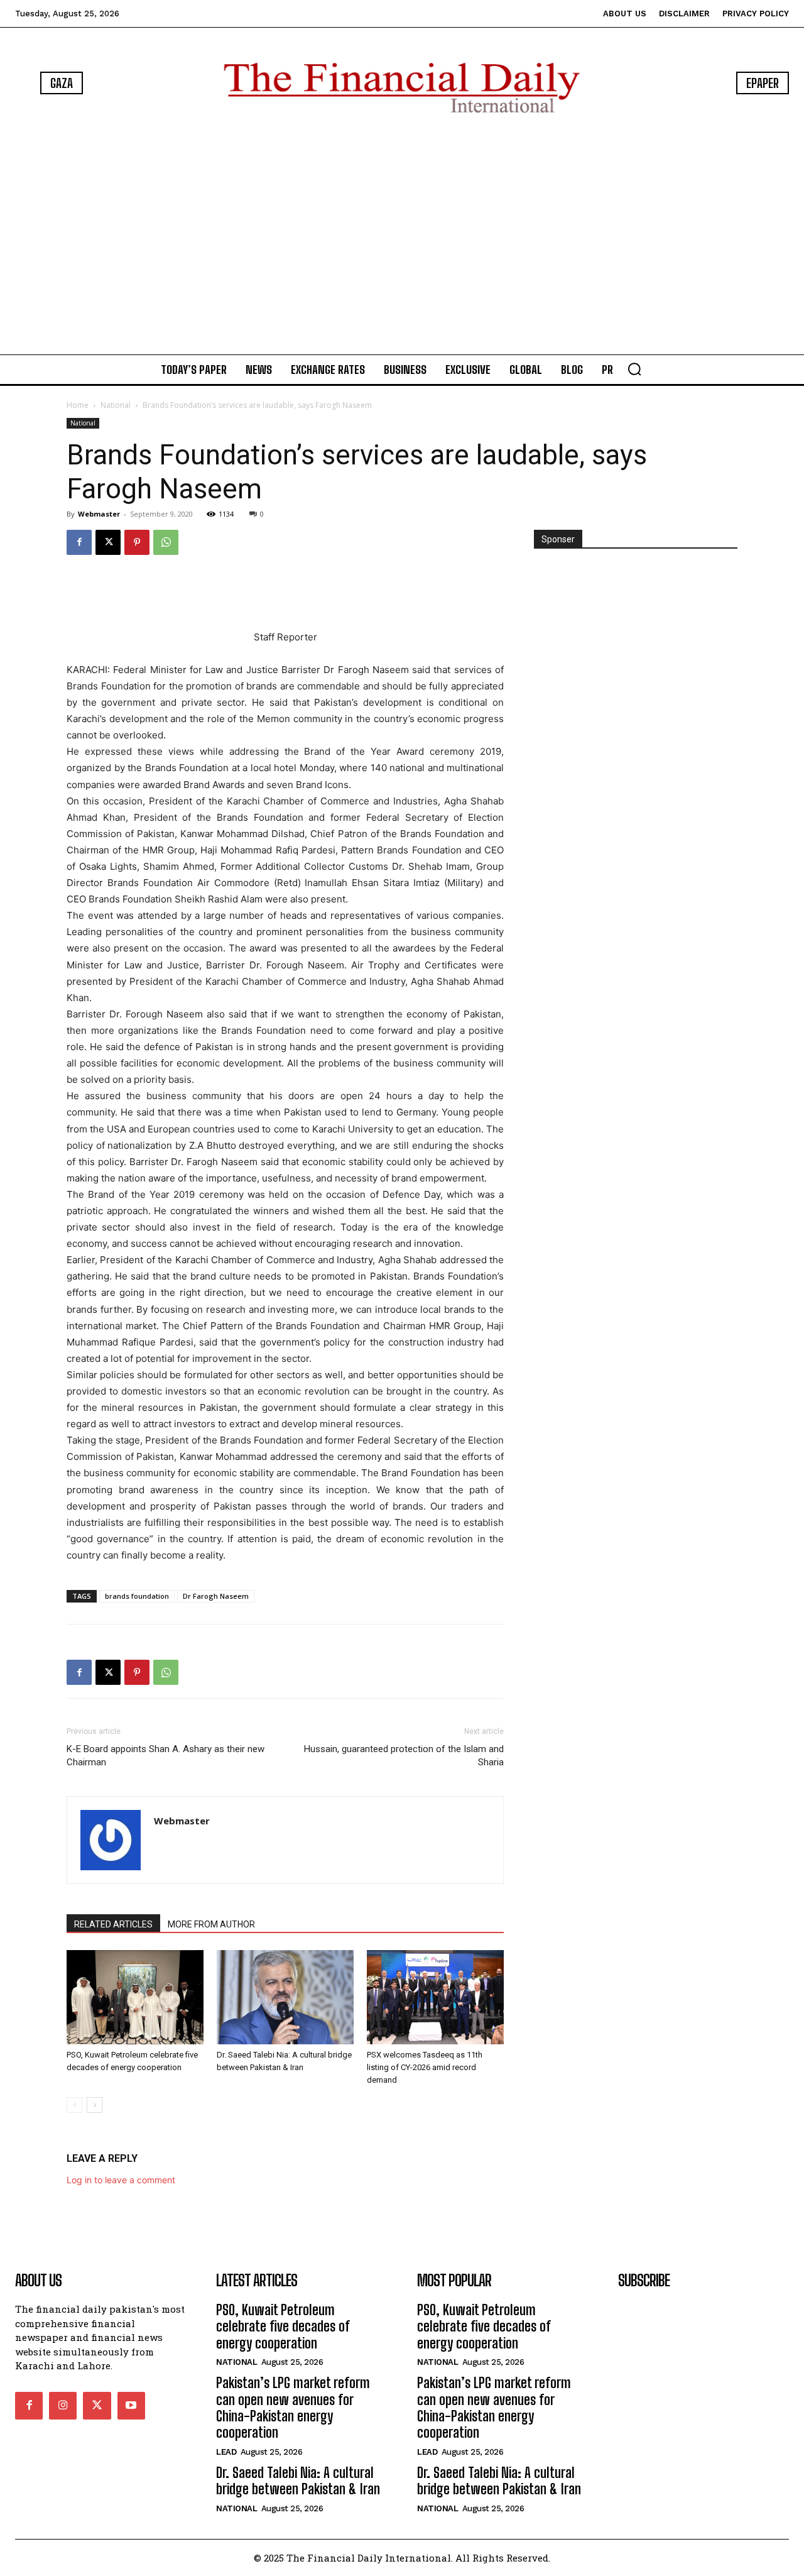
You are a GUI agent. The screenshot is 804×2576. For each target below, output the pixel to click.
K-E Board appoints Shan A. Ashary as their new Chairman (166, 1756)
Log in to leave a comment (121, 2180)
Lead (226, 2452)
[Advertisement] (402, 236)
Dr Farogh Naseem (216, 1596)
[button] (634, 369)
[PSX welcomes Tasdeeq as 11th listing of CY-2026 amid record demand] (435, 1997)
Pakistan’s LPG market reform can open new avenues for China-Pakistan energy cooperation (293, 2408)
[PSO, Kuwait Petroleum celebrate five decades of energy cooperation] (135, 1997)
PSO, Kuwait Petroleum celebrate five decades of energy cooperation (283, 2327)
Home (78, 405)
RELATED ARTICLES (113, 1924)
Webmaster (99, 514)
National (116, 405)
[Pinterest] (137, 542)
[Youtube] (131, 2406)
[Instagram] (63, 2406)
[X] (108, 542)
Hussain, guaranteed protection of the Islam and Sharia (404, 1756)
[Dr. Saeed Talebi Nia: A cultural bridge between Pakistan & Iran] (285, 1997)
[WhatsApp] (166, 542)
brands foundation (137, 1596)
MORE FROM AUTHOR (211, 1924)
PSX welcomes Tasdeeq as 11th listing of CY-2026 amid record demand (425, 2067)
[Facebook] (79, 542)
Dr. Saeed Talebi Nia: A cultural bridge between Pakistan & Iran (298, 2481)
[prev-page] (74, 2105)
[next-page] (95, 2105)
